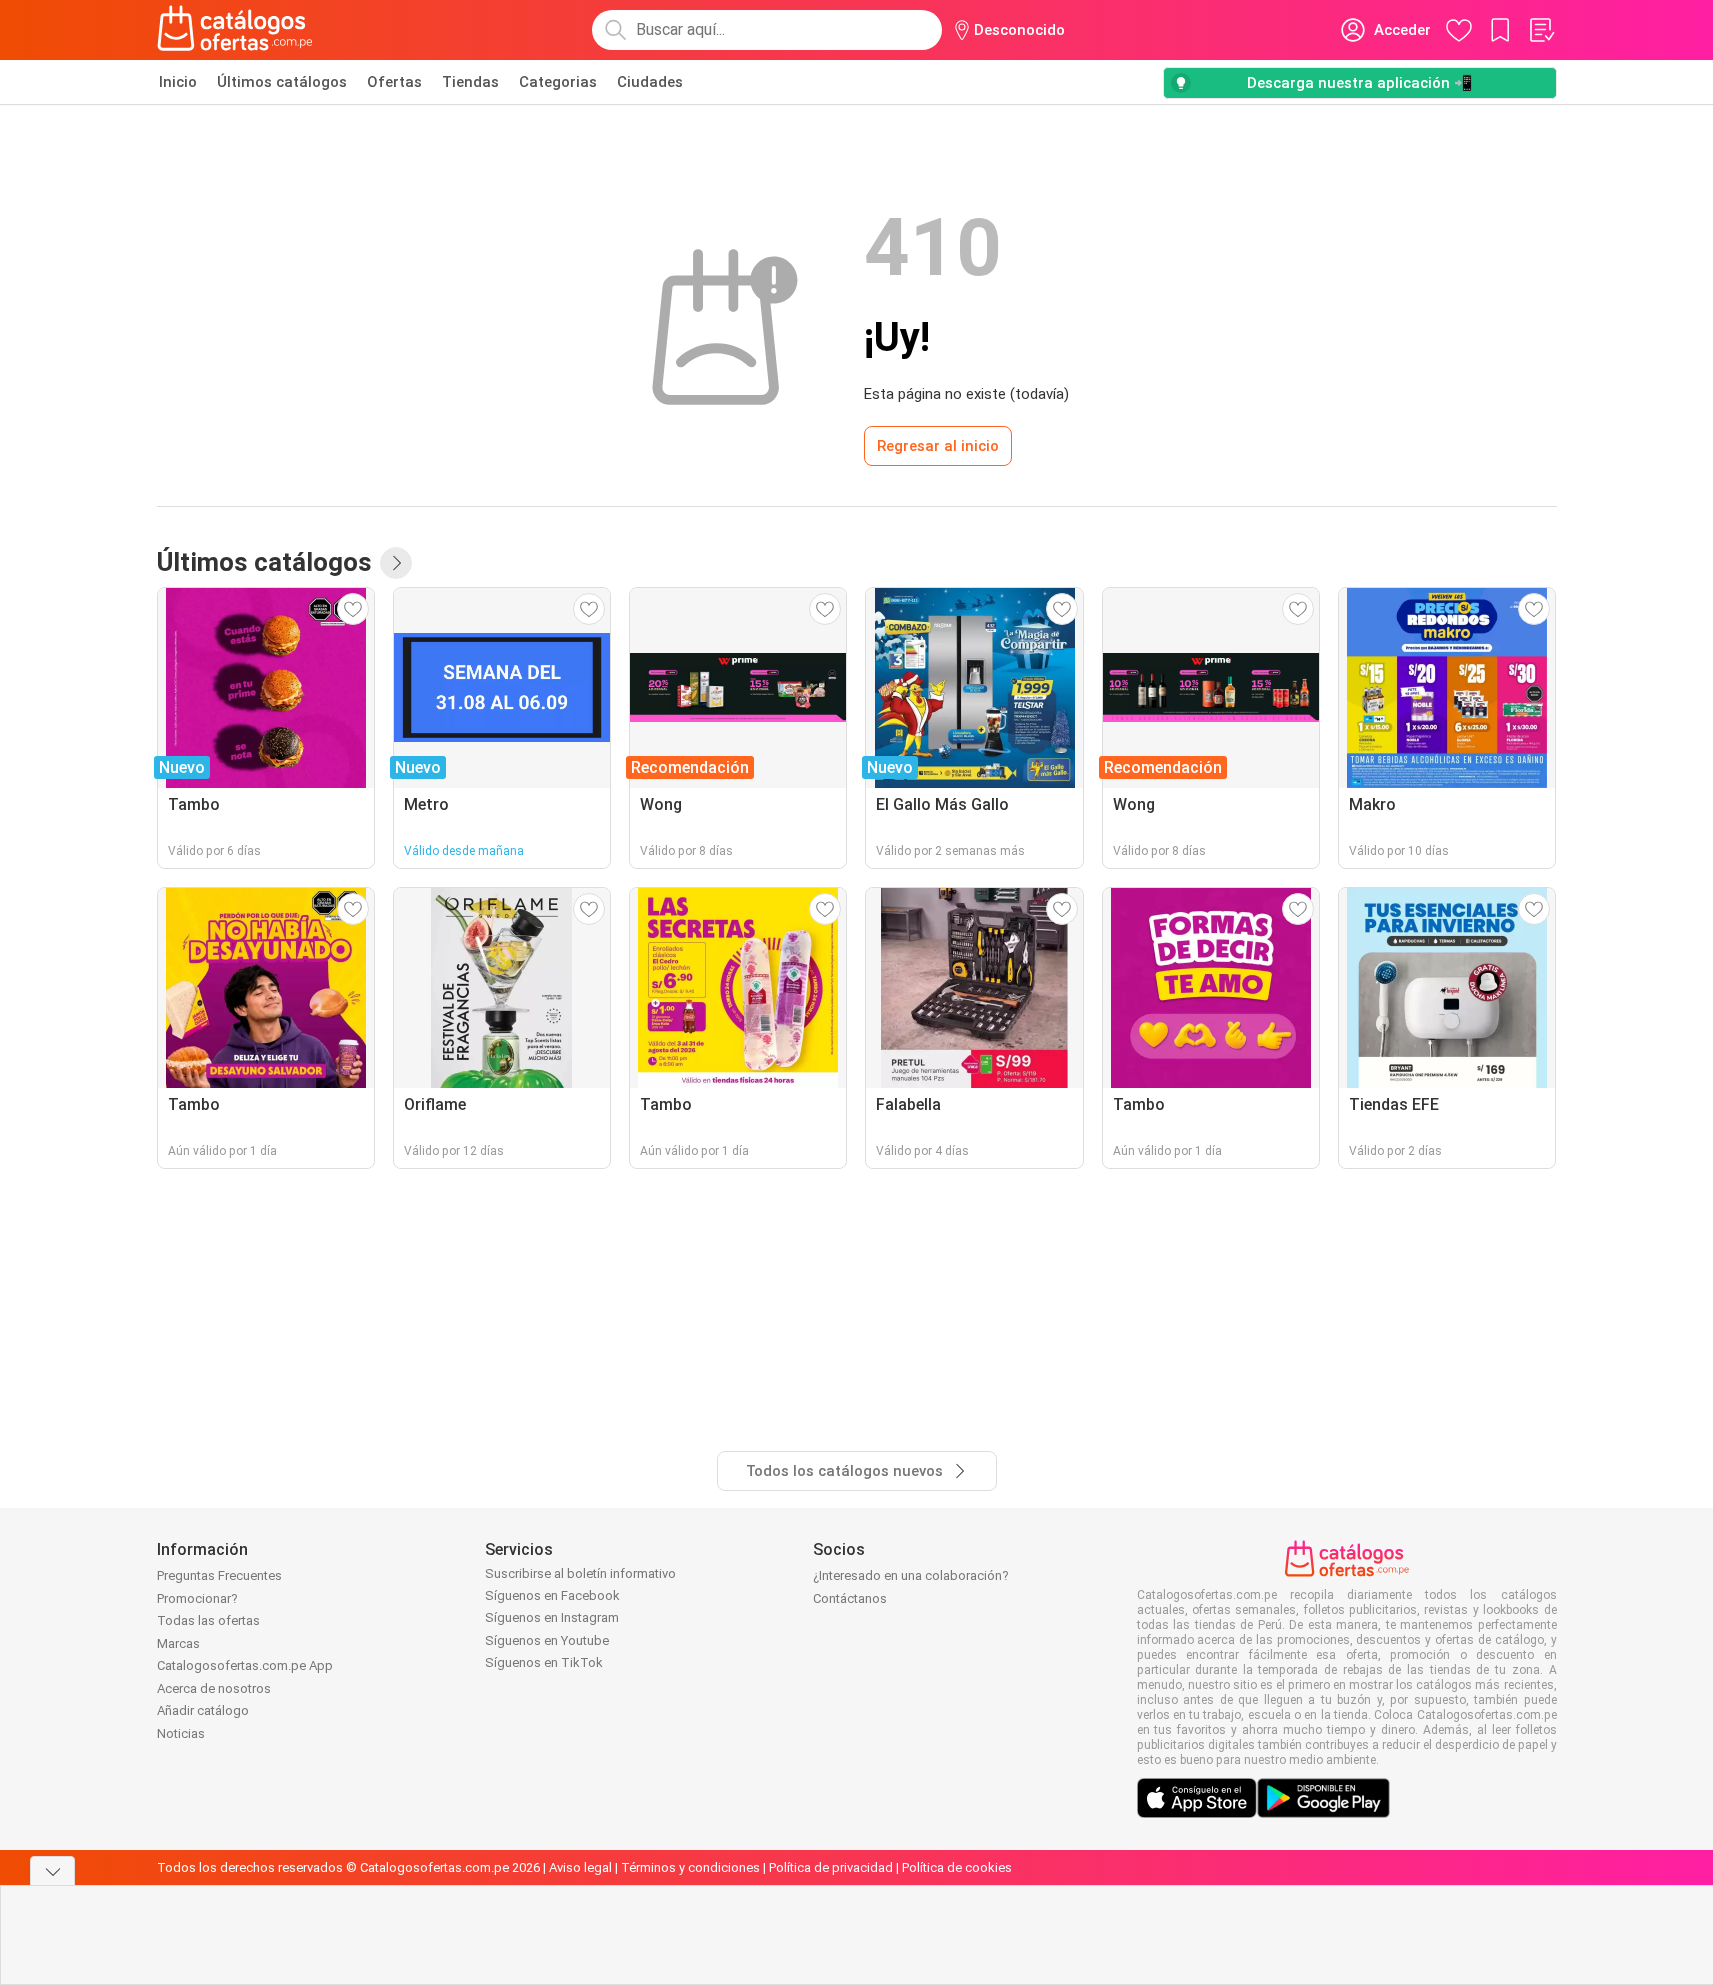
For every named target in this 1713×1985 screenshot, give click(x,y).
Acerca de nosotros (214, 1688)
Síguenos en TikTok (544, 1662)
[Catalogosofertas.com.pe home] (235, 30)
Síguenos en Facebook (552, 1595)
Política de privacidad (831, 1867)
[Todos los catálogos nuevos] (396, 563)
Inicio (178, 82)
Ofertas (394, 82)
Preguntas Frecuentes (219, 1575)
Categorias (558, 82)
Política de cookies (957, 1867)
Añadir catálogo (203, 1710)
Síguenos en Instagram (552, 1617)
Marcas (178, 1643)
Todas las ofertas (208, 1620)
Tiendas (470, 82)
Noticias (181, 1733)
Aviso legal (580, 1867)
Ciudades (650, 82)
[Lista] (1541, 30)
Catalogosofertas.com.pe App (245, 1665)
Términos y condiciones (690, 1867)
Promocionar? (197, 1598)
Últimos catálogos (282, 82)
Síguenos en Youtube (547, 1640)
